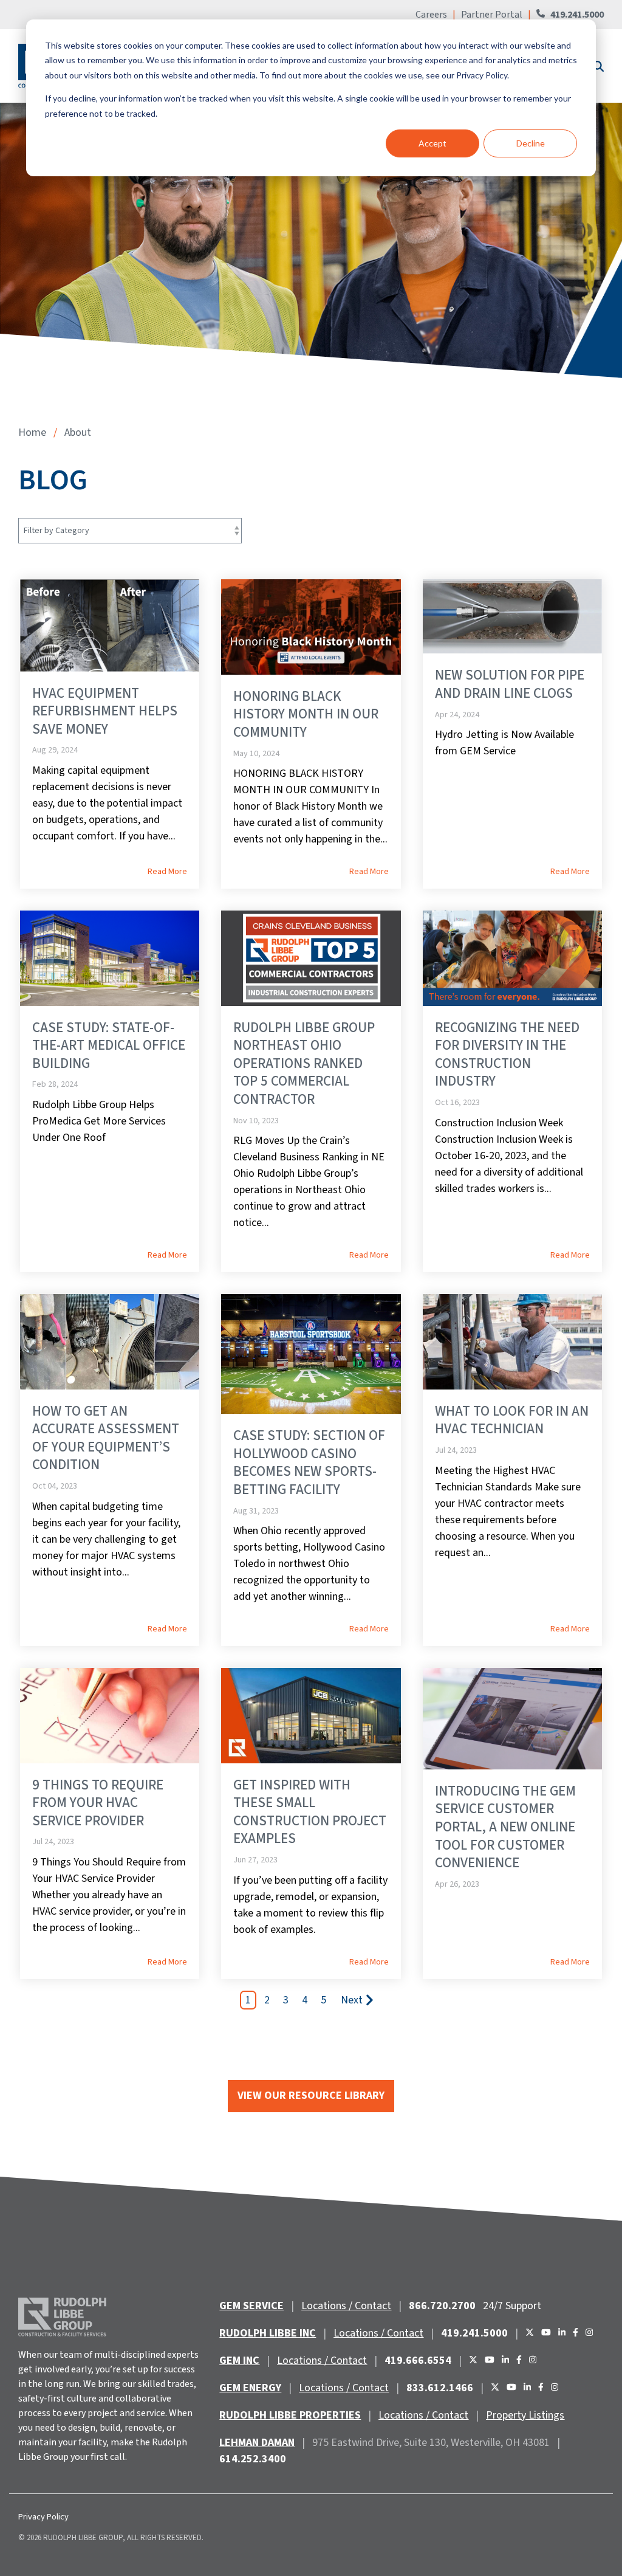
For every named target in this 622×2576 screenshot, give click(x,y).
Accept (432, 143)
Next (352, 2000)
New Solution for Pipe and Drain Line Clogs (510, 684)
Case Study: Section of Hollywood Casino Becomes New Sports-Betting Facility (309, 1462)
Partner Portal (492, 15)
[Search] (597, 66)
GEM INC (239, 2361)
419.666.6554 (418, 2361)
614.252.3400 (253, 2459)
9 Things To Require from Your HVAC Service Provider (98, 1803)
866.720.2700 (442, 2306)
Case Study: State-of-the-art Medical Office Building (109, 1045)
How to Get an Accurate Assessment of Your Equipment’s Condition (106, 1438)
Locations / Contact (346, 2306)
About (78, 432)
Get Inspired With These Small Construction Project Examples (310, 1812)
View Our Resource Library (311, 2096)
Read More (167, 872)
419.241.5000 (577, 15)
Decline (531, 143)
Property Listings (525, 2415)
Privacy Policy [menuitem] (43, 2517)
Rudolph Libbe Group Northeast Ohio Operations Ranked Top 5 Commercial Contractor (304, 1063)
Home (32, 432)
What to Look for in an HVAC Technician (512, 1420)
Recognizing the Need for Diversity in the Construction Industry (507, 1055)
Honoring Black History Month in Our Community (306, 714)
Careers (432, 15)
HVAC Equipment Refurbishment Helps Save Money (105, 711)
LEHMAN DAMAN (257, 2443)
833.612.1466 (440, 2388)
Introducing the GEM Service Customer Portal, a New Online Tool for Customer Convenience (505, 1827)
